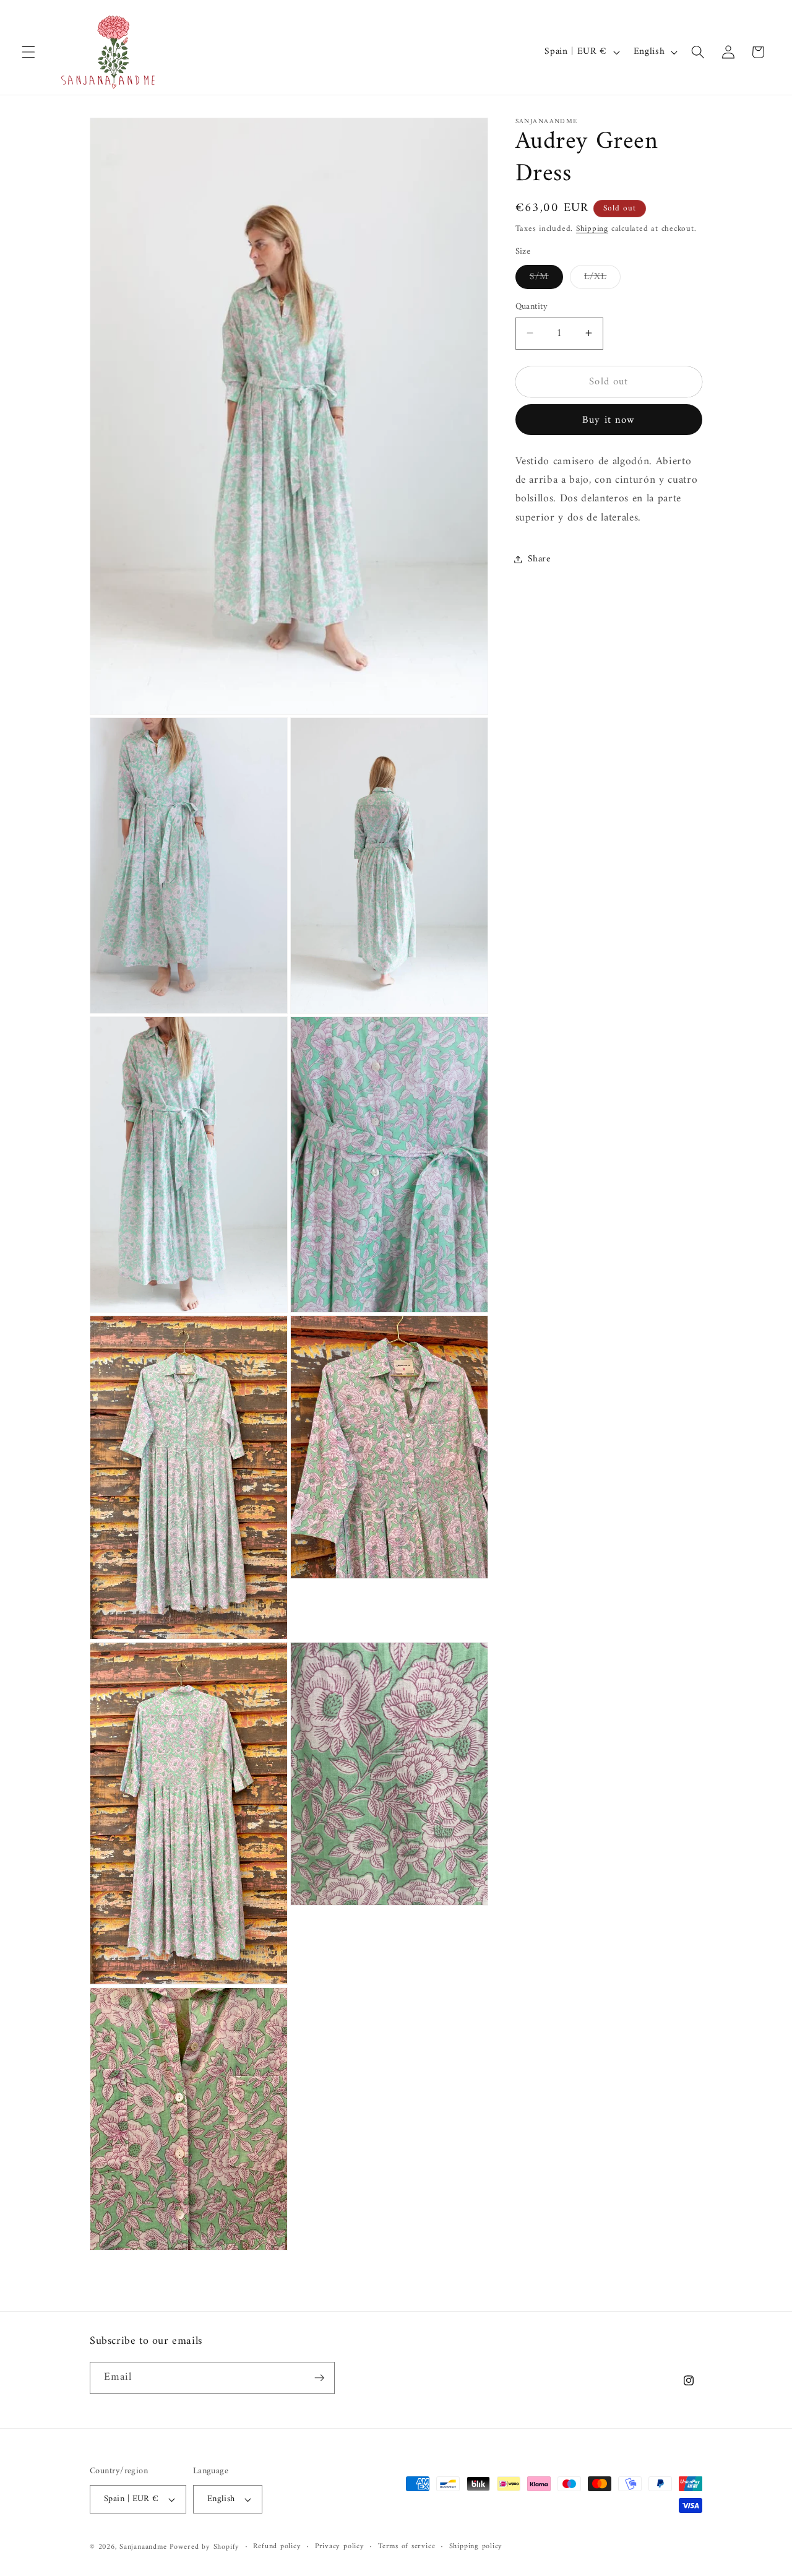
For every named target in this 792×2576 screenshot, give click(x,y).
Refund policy (277, 2547)
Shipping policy (476, 2547)
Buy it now (609, 420)
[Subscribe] (319, 2378)
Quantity (532, 307)
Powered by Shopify (204, 2547)
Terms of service (407, 2547)
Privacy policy (340, 2547)
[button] (28, 52)
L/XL (602, 278)
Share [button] (539, 559)
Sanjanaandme (144, 2547)
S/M (546, 278)
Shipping (592, 228)
